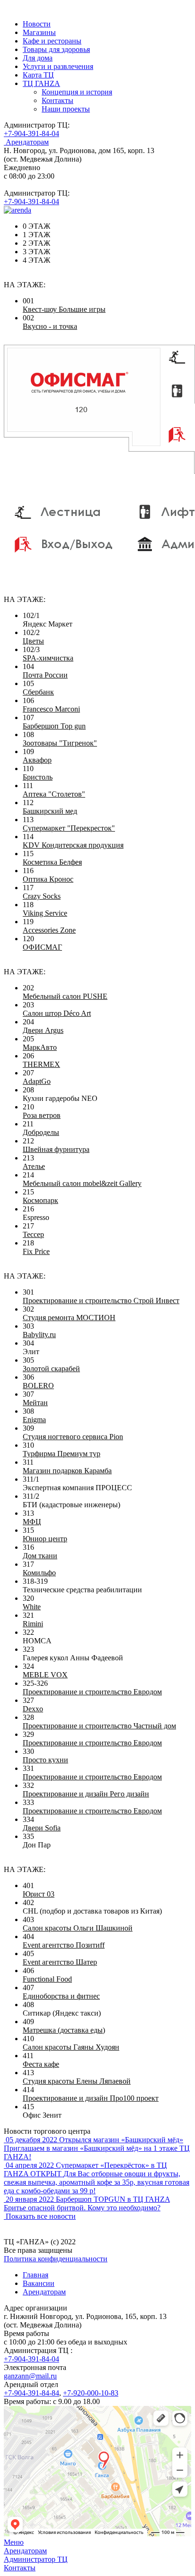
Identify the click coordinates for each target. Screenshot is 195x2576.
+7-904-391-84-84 (31, 2393)
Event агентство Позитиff (64, 1945)
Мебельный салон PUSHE (65, 996)
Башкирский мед (50, 811)
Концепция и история (77, 92)
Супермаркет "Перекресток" (69, 828)
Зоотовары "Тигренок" (60, 743)
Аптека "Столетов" (54, 794)
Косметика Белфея (52, 862)
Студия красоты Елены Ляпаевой (77, 2081)
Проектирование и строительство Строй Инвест (101, 1301)
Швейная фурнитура (56, 1149)
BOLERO (38, 1386)
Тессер (33, 1234)
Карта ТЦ (38, 75)
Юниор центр (45, 1539)
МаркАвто (40, 1047)
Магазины (39, 32)
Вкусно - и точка (50, 326)
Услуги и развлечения (58, 66)
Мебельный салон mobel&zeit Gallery (82, 1183)
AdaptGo (37, 1081)
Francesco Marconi (51, 709)
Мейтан (35, 1403)
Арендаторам (44, 2292)
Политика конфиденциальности (56, 2259)
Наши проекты (66, 109)
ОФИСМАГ (42, 947)
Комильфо (39, 1573)
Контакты (58, 100)
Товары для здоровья (56, 49)
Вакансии (39, 2283)
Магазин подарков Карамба (67, 1471)
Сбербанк (38, 692)
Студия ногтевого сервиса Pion (73, 1437)
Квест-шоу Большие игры (64, 309)
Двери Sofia (42, 1828)
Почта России (45, 675)
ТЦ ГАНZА (41, 83)
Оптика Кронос (48, 879)
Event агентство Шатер (60, 1962)
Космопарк (40, 1200)
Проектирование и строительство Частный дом (99, 1726)
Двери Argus (43, 1030)
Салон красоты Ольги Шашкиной (78, 1928)
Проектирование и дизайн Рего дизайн (86, 1794)
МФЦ (32, 1522)
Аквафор (37, 760)
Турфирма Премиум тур (62, 1454)
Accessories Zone (49, 930)
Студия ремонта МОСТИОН (69, 1318)
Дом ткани (40, 1556)
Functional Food (47, 1979)
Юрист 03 (39, 1894)
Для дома (38, 58)
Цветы (33, 641)
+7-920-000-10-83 (91, 2393)
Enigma (34, 1420)
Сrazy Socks (42, 896)
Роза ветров (42, 1115)
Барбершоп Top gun (54, 726)
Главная (35, 2275)
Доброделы (41, 1132)
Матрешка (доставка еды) (64, 2030)
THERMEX (41, 1064)
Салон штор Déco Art (57, 1013)
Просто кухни (45, 1760)
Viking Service (45, 913)
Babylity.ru (39, 1335)
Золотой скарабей (51, 1369)
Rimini (33, 1624)
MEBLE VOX (45, 1675)
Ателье (34, 1166)
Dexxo (33, 1709)
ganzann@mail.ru (30, 2376)
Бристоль (38, 777)
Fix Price (36, 1251)
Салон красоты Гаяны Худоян (71, 2047)
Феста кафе (41, 2064)
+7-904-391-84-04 (31, 133)
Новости (37, 24)
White (32, 1607)
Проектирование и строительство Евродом (92, 1692)
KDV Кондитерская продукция (73, 845)
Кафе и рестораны (52, 41)
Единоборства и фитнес (61, 1996)
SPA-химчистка (48, 658)
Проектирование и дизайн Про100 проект (91, 2098)
